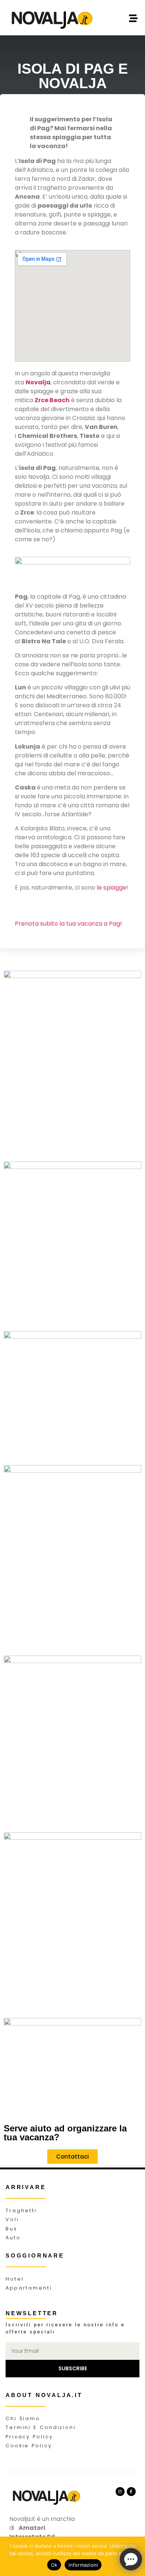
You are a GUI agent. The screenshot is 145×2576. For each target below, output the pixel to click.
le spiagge (112, 887)
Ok (54, 2565)
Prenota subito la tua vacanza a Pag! (68, 924)
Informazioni (83, 2565)
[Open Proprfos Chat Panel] (131, 2559)
